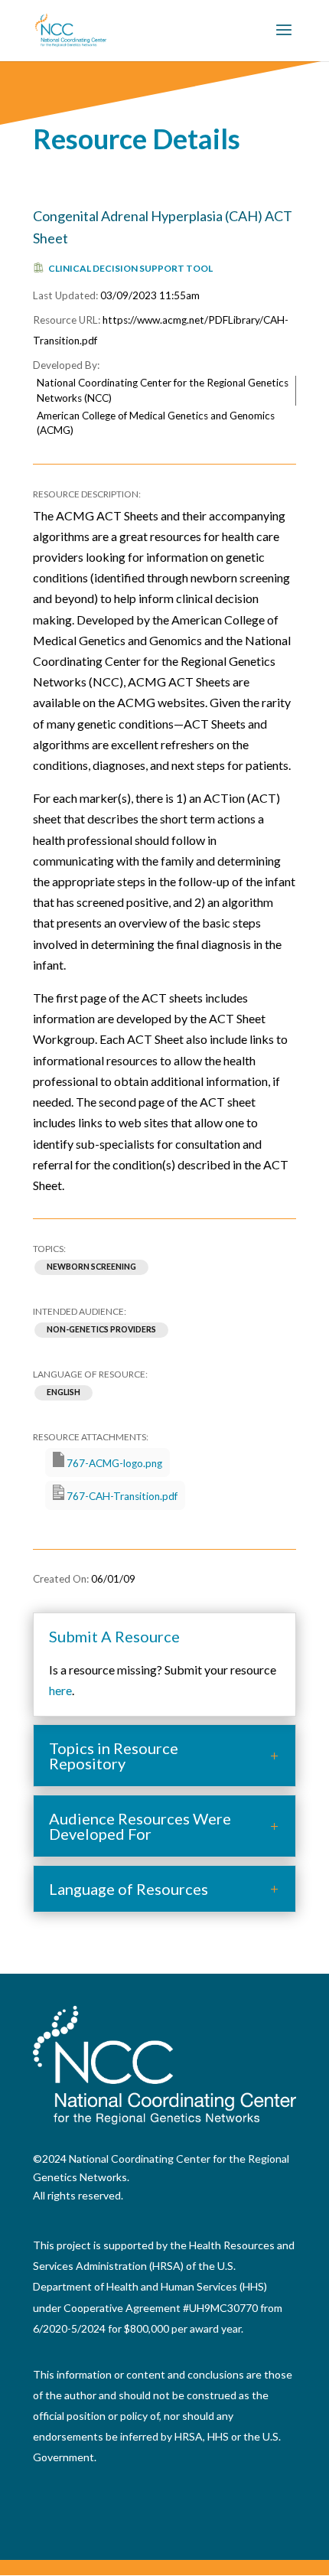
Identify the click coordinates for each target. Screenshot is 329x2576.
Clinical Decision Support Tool (130, 268)
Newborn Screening (91, 1267)
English (64, 1393)
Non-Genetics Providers (101, 1330)
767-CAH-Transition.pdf (121, 1496)
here (60, 1690)
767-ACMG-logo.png (113, 1463)
